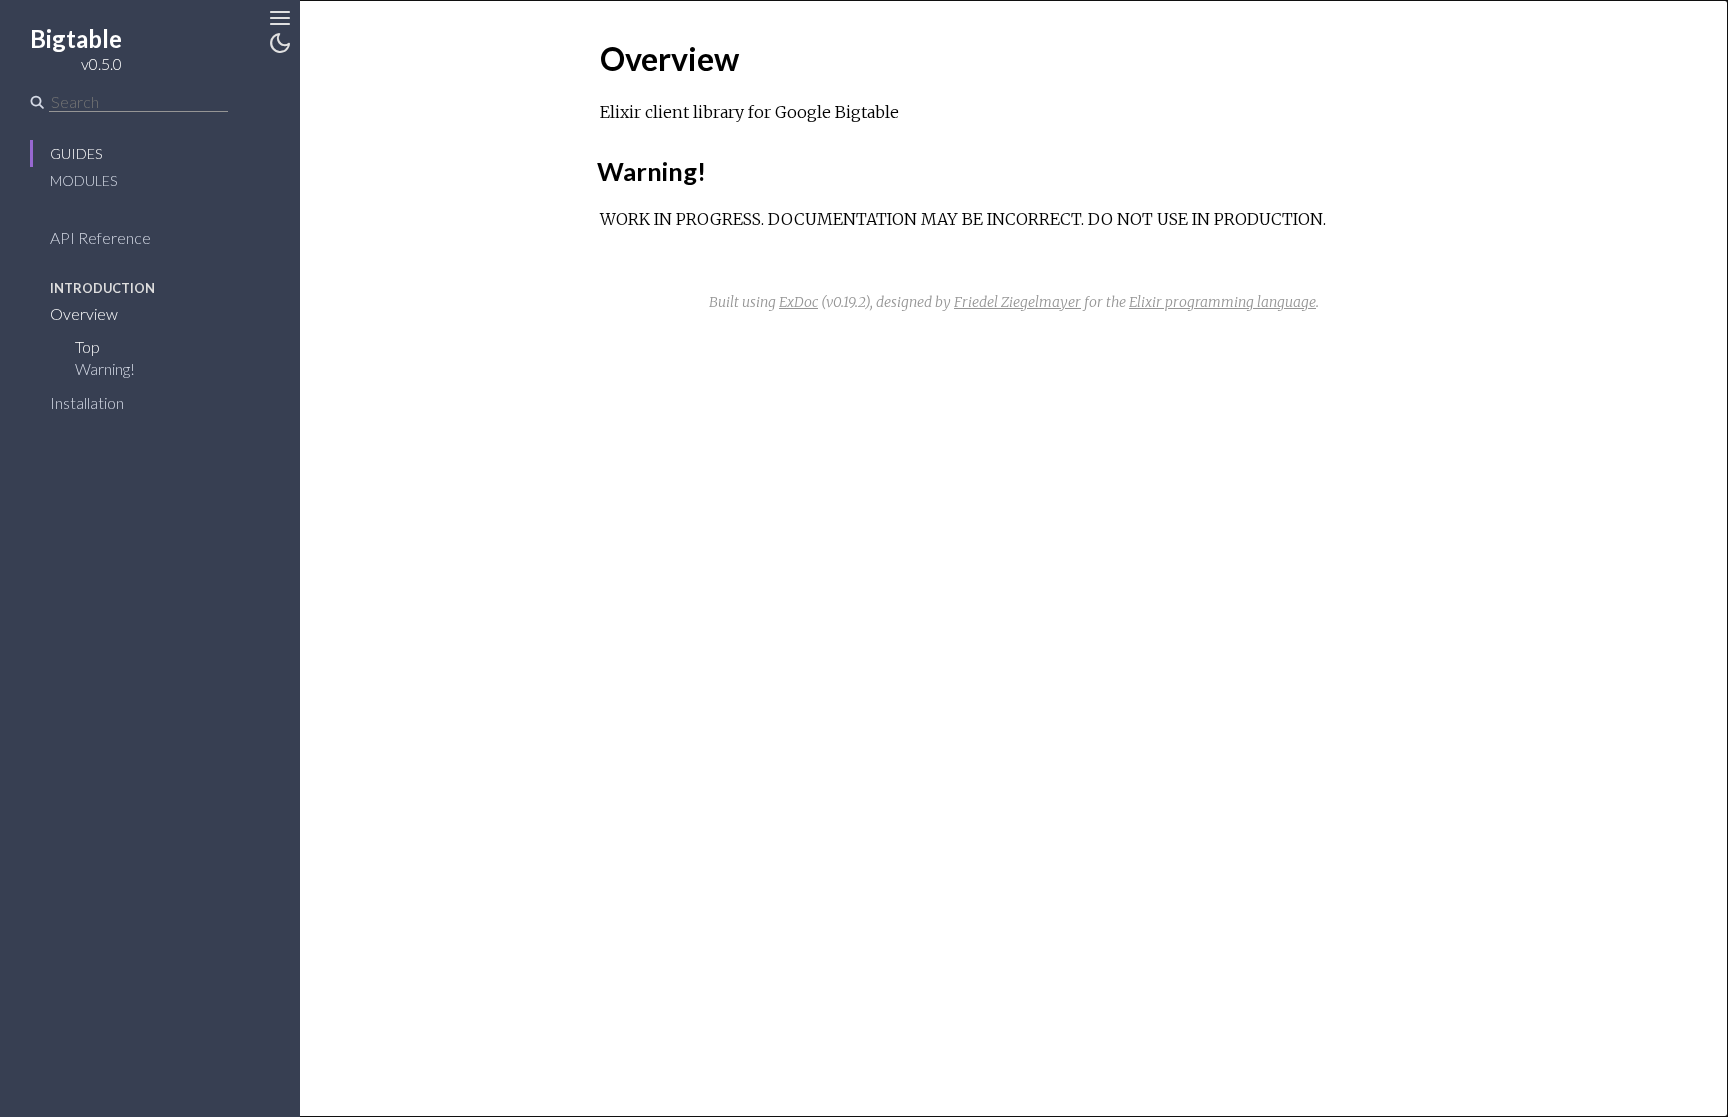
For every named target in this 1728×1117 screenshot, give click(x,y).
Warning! (105, 368)
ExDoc (798, 302)
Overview (84, 313)
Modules (83, 180)
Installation (87, 402)
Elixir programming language (1222, 302)
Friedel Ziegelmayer (1017, 302)
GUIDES (76, 153)
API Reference (100, 237)
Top (87, 346)
